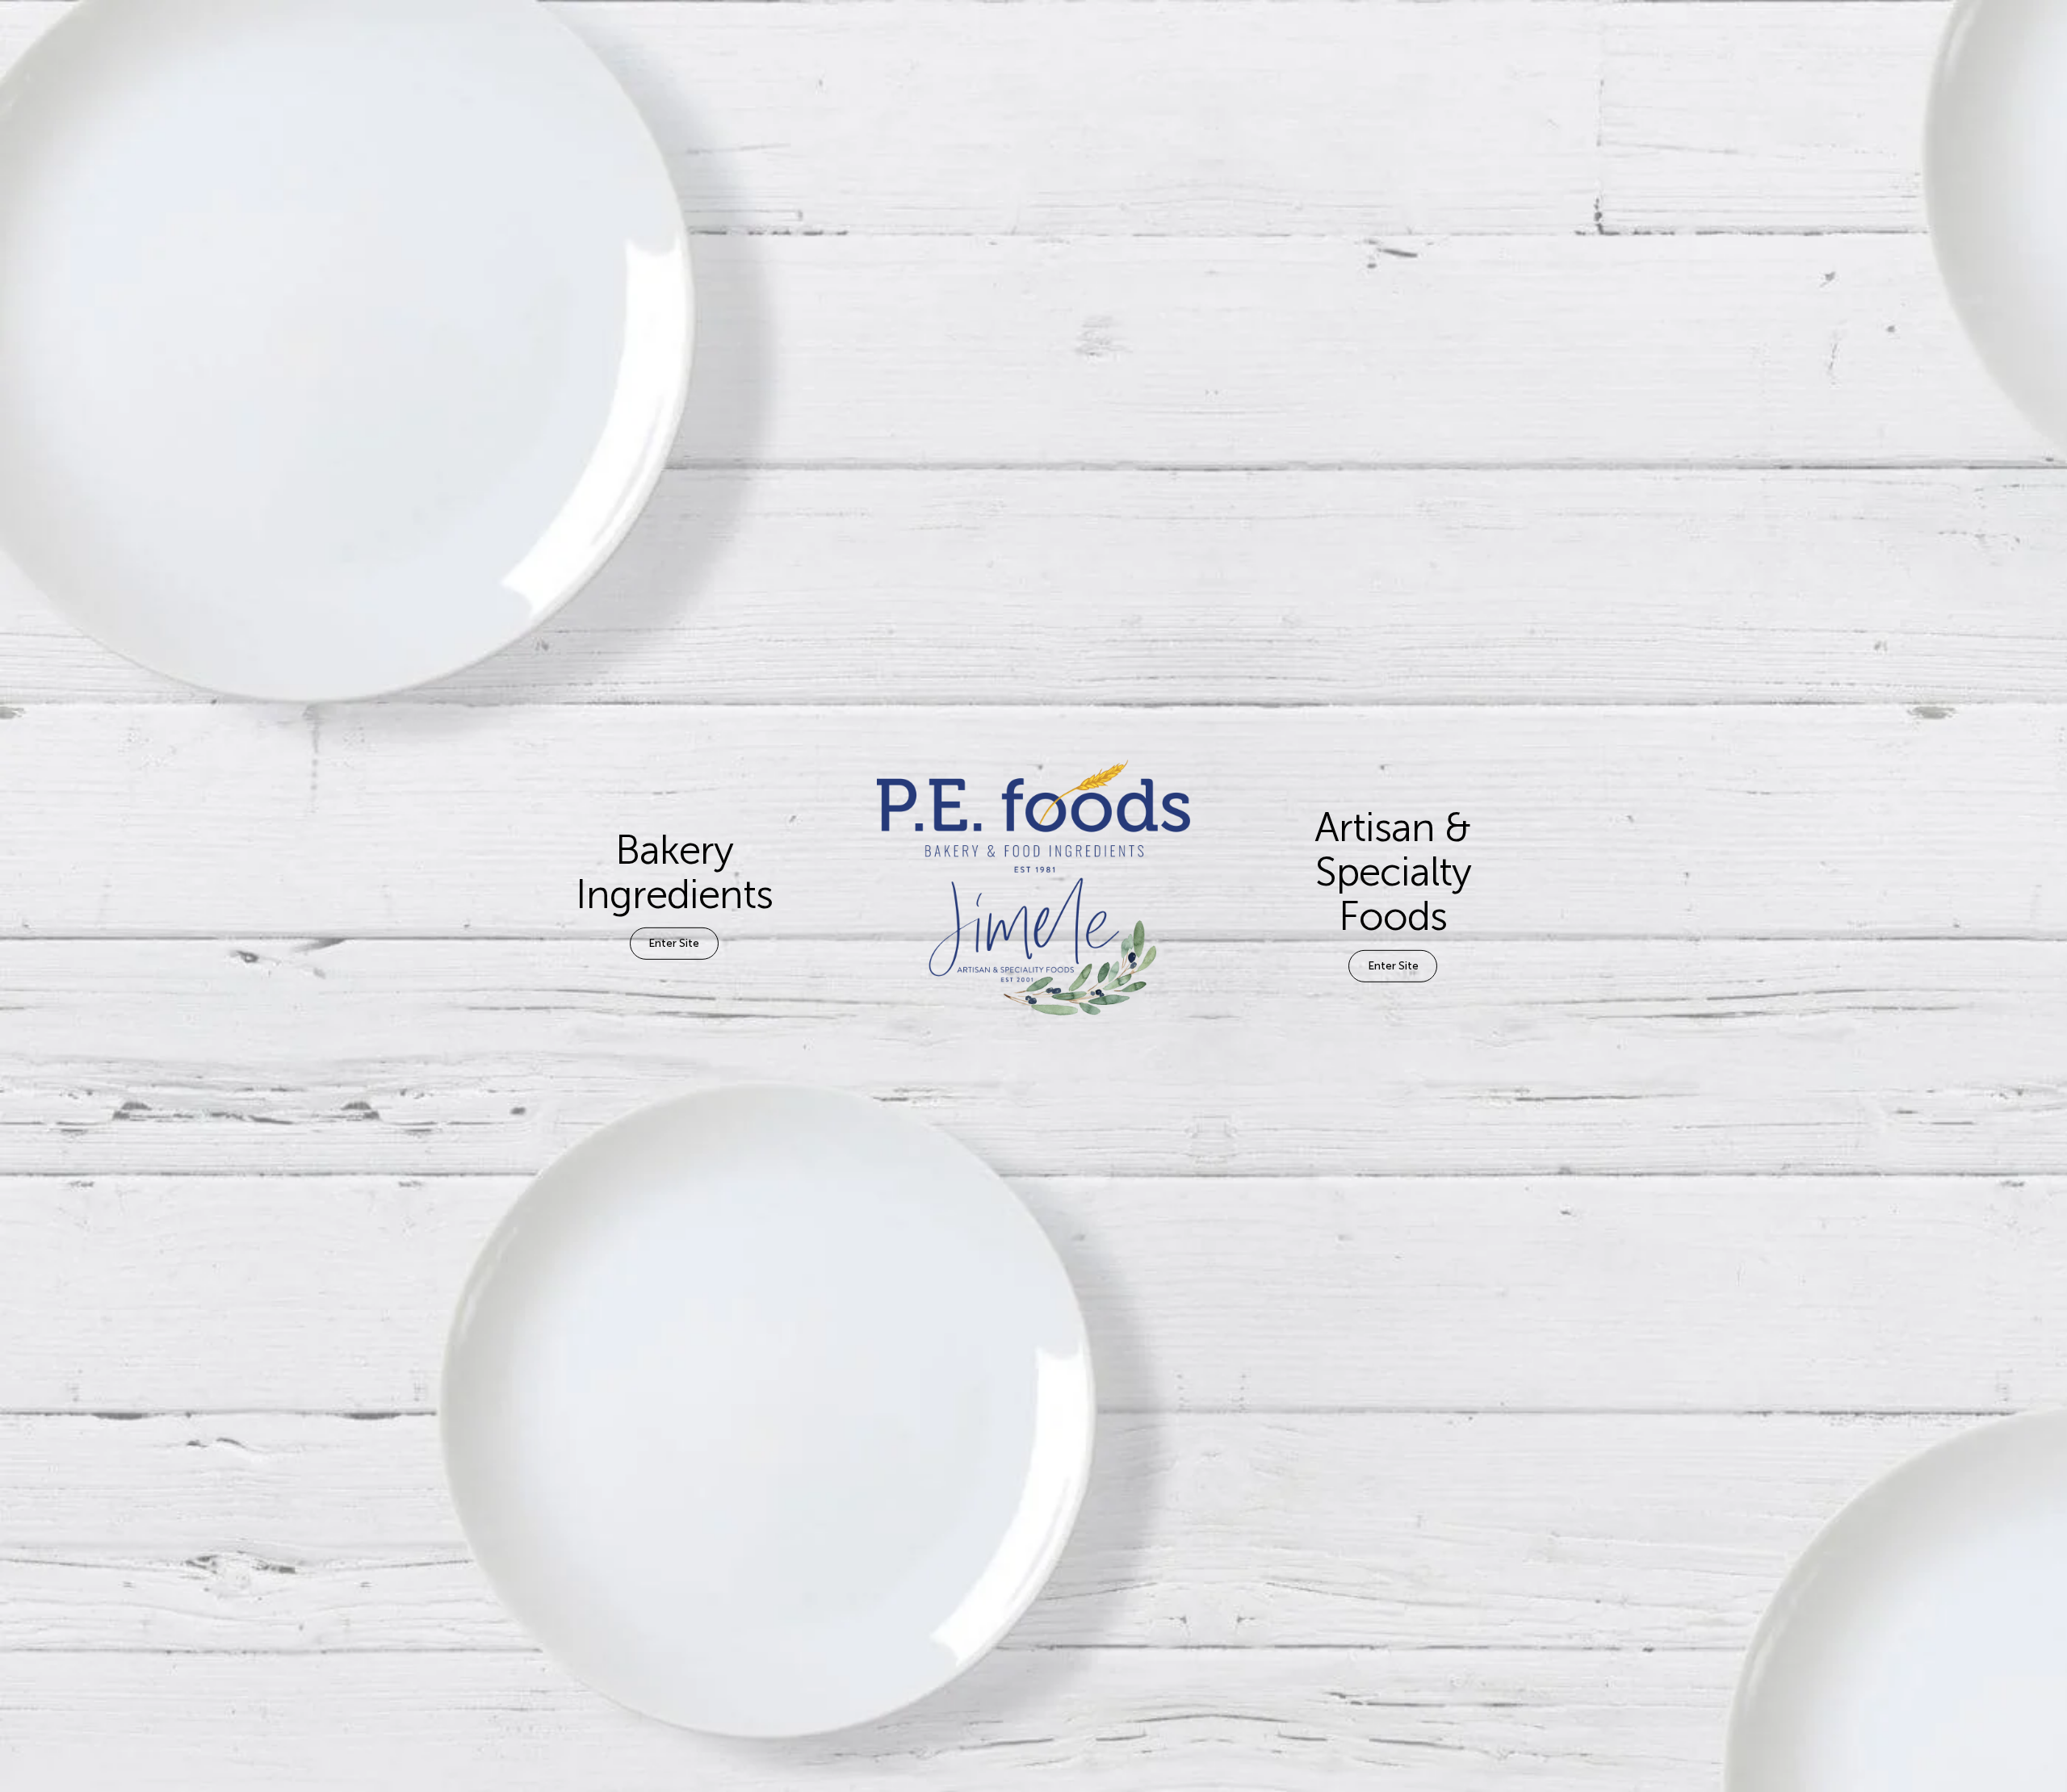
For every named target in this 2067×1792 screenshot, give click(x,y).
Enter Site (674, 943)
